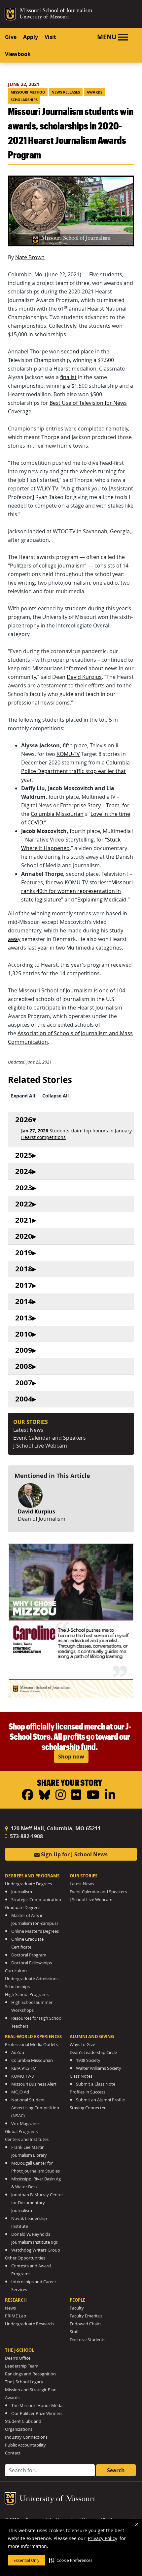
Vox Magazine (25, 2124)
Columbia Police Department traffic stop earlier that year (75, 771)
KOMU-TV (68, 754)
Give (11, 37)
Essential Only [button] (26, 2560)
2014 (24, 1302)
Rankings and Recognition (30, 2374)
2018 (24, 1269)
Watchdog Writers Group (36, 2250)
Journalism (22, 1892)
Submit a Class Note (96, 2084)
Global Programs (21, 2132)
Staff (74, 2332)
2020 (24, 1236)
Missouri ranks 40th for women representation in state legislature (77, 891)
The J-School (19, 2350)
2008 (24, 1366)
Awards (94, 92)
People (77, 2300)
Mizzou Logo (10, 14)
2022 (24, 1204)
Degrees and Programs (32, 1876)
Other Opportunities (25, 2258)
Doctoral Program (29, 1955)
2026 (24, 1120)
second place (77, 351)
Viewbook (18, 54)
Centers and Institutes (27, 2139)
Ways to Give (82, 2045)
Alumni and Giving (92, 2036)
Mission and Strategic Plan (31, 2390)
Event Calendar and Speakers (50, 1438)
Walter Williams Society (99, 2068)
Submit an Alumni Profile (100, 2100)
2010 (24, 1334)
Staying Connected (88, 2108)
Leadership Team (22, 2366)
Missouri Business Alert (34, 2084)
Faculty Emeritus (86, 2316)
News (10, 2308)
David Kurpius (84, 677)
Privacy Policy (103, 2538)
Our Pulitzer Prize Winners (37, 2413)
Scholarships (24, 100)
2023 (24, 1188)
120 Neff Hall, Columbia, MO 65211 (55, 1828)
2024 (24, 1171)
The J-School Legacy (24, 2382)
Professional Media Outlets (31, 2045)
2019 (24, 1253)
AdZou (18, 2052)
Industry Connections (26, 2437)
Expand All (23, 1096)
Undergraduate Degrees (28, 1884)
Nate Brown (30, 257)
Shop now (71, 1757)
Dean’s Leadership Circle (93, 2052)
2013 (24, 1318)
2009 (24, 1350)
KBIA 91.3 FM (24, 2068)
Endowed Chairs (86, 2324)
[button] (71, 2560)
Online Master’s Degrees (35, 1931)
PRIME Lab (16, 2316)
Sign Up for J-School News (74, 1854)
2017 (24, 1285)
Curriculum (16, 1971)
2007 (24, 1383)
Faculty (77, 2308)
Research (16, 2300)
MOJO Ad (20, 2092)
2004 (24, 1399)
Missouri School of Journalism (56, 11)
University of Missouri (44, 17)
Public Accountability (25, 2445)
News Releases (66, 92)
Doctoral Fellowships (32, 1963)
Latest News (28, 1430)
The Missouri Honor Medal (37, 2406)
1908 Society (88, 2060)
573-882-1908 (26, 1836)
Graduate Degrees (23, 1908)
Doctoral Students (88, 2340)
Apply (31, 37)
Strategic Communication (36, 1900)
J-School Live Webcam (40, 1446)
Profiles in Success (88, 2092)
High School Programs (27, 1994)
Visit (50, 37)
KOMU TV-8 (22, 2076)
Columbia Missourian (57, 814)
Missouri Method (28, 92)
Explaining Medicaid (102, 900)
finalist (68, 377)
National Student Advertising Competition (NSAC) (35, 2108)
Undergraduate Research (29, 2324)
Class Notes (81, 2076)
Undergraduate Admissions (32, 1979)
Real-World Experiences (33, 2036)
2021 (24, 1220)
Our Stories (84, 1876)
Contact (13, 2453)
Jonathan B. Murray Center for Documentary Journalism (37, 2203)
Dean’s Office (18, 2358)
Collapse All (55, 1096)
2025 (24, 1155)
